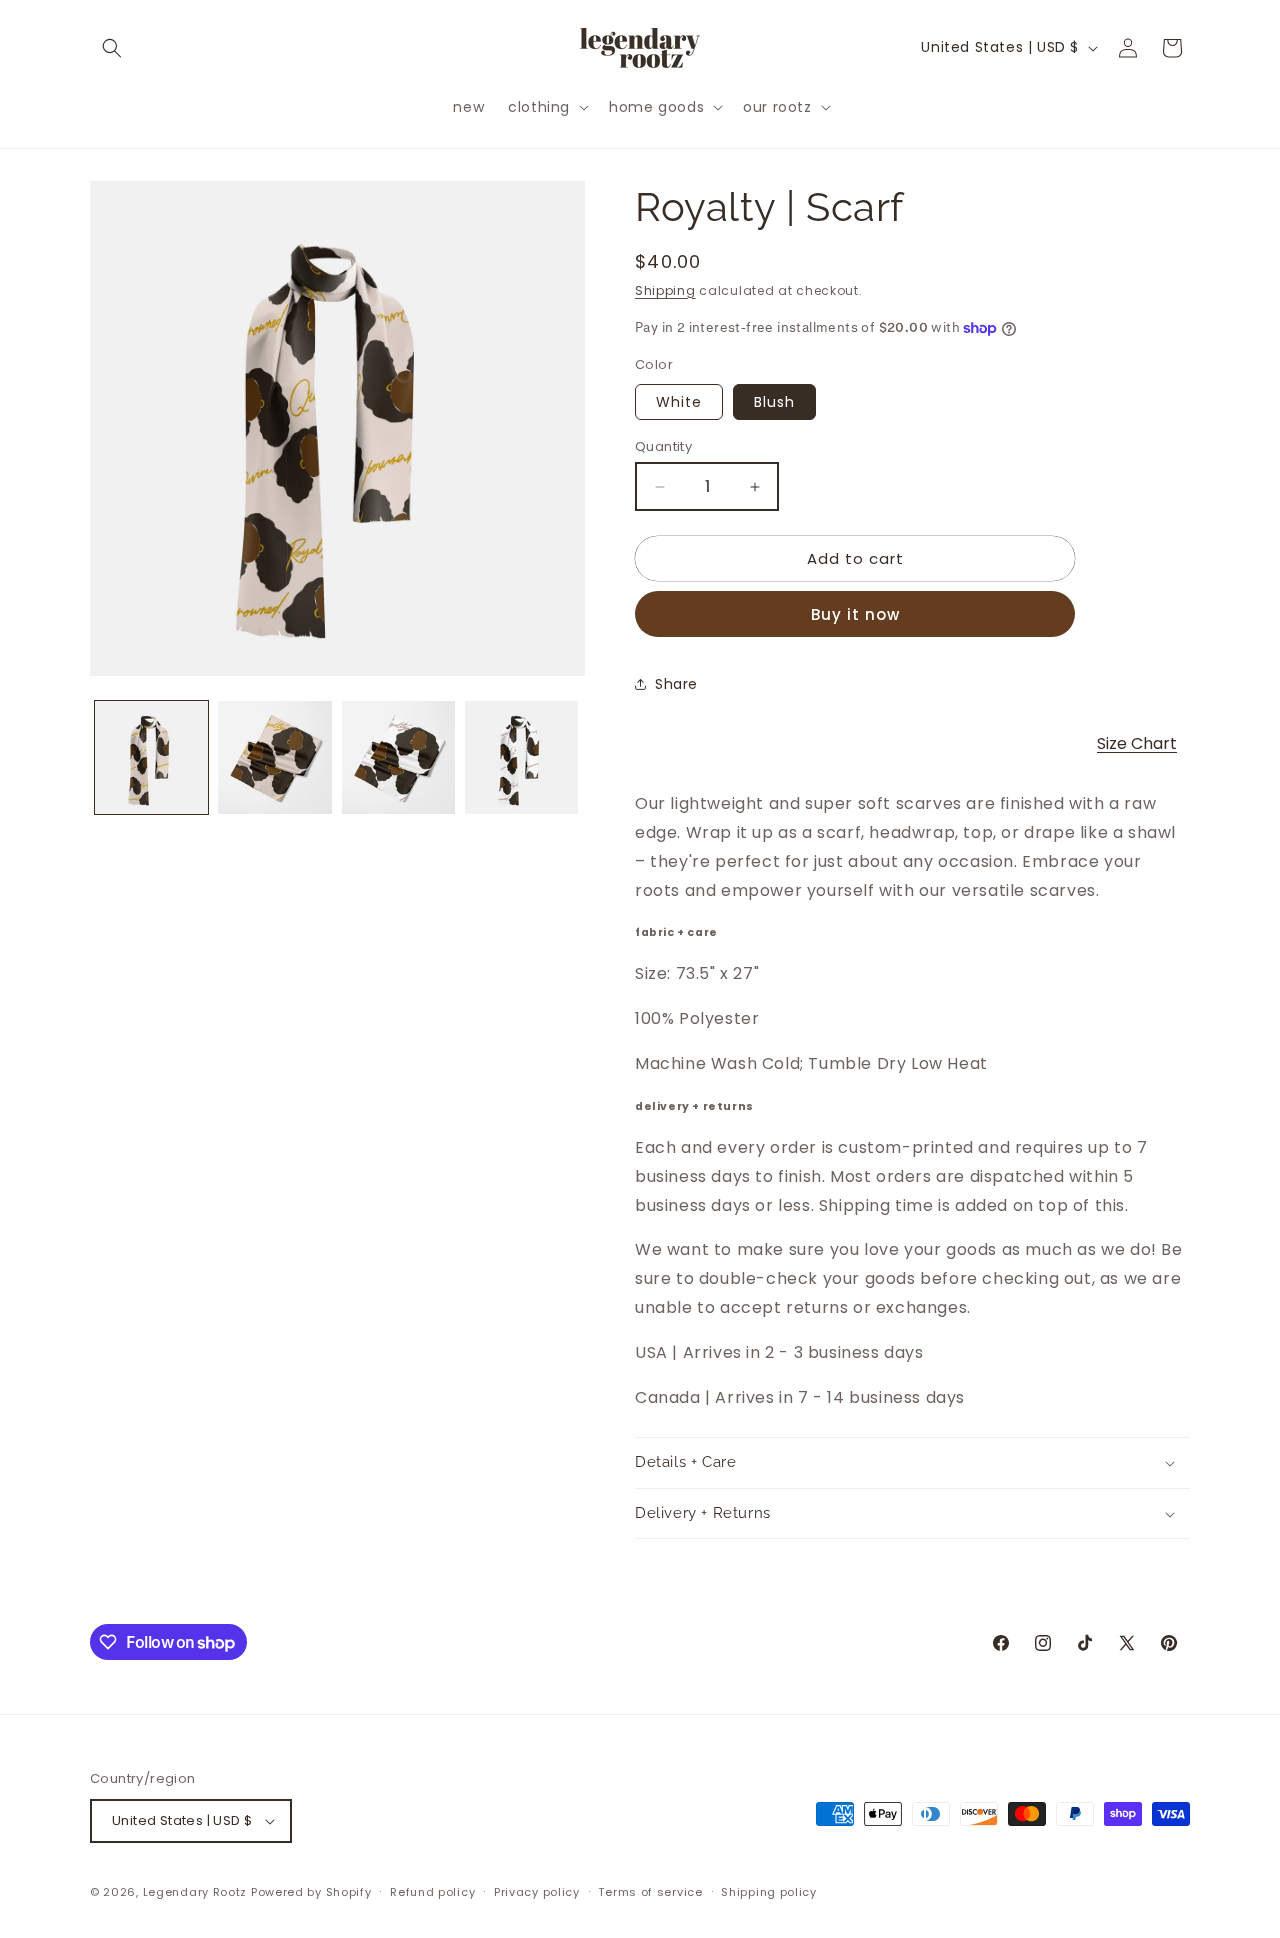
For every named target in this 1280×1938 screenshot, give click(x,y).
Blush (774, 402)
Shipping (665, 290)
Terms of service (650, 1892)
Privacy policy (537, 1892)
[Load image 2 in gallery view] (274, 757)
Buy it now (855, 614)
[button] (112, 48)
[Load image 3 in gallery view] (398, 757)
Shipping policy (769, 1892)
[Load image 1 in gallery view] (151, 757)
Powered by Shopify (311, 1892)
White (679, 402)
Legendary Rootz (195, 1892)
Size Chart (1137, 743)
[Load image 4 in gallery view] (521, 757)
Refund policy (432, 1892)
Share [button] (676, 684)
